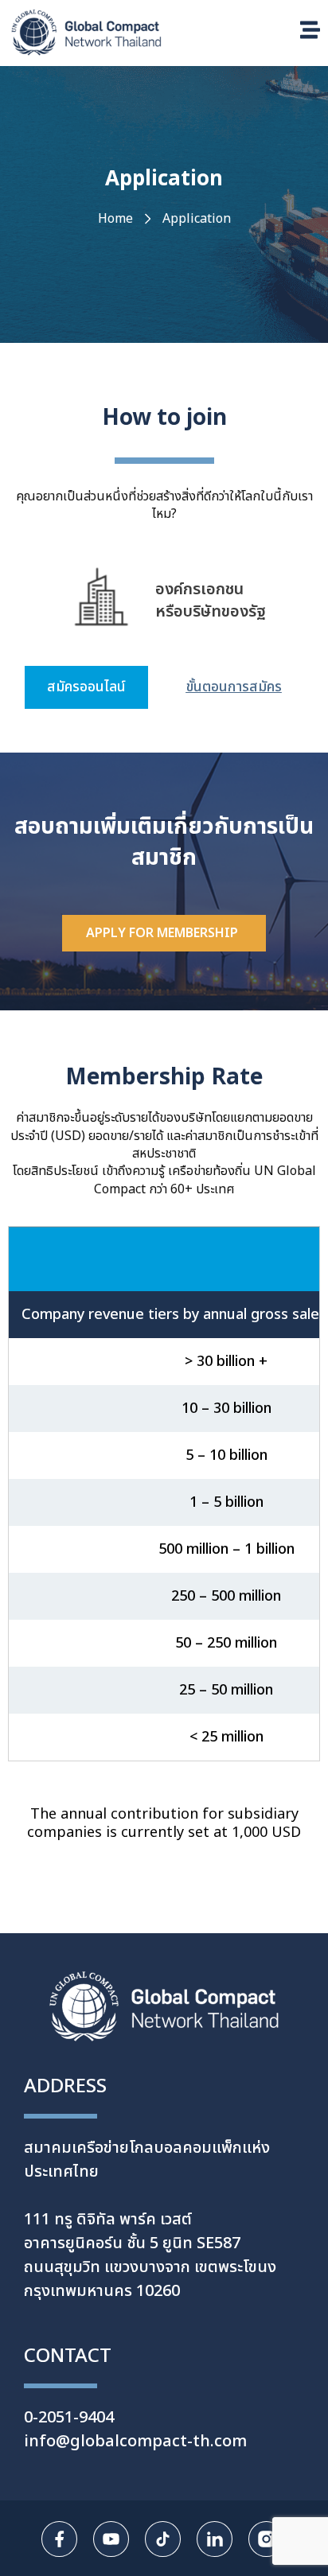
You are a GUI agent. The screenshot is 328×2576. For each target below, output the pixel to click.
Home (115, 219)
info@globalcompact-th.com (135, 2442)
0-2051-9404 (69, 2418)
